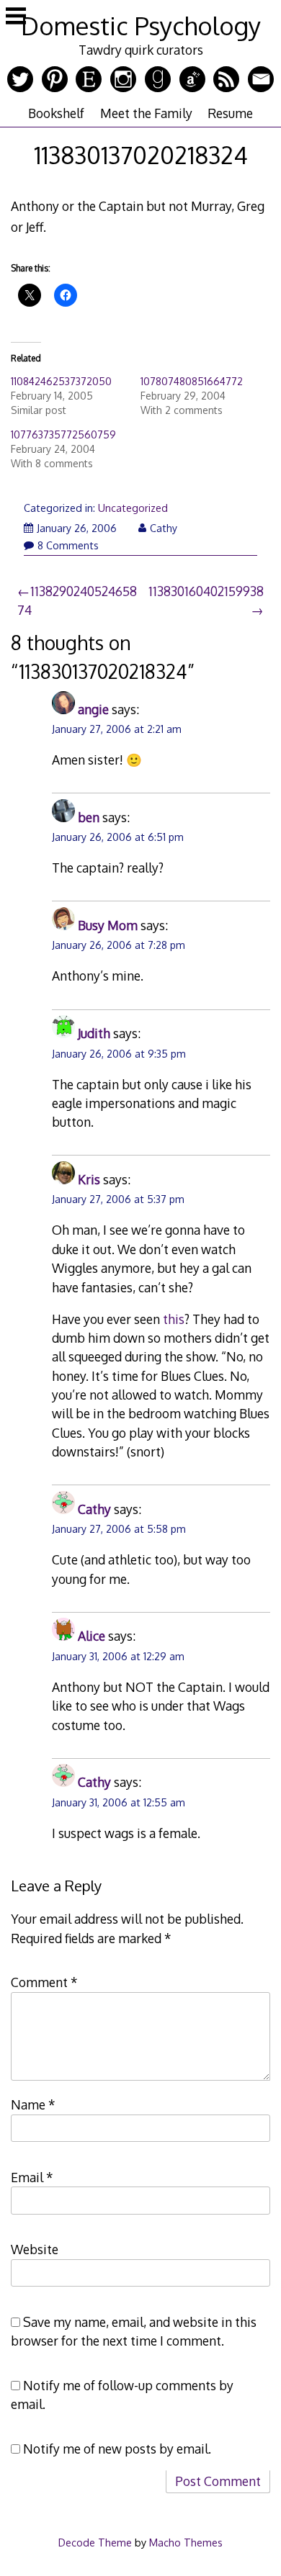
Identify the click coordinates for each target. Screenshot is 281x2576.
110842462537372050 (61, 381)
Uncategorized (133, 508)
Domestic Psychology (141, 26)
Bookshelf (56, 113)
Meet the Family (146, 113)
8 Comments (68, 545)
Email (32, 2177)
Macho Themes (186, 2542)
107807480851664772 (192, 381)
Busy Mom (108, 925)
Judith (94, 1033)
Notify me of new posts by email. (117, 2449)
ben (89, 817)
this (174, 1319)
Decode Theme (95, 2542)
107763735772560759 (63, 434)
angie (93, 709)
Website (35, 2249)
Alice (92, 1636)
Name (33, 2104)
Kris (89, 1179)
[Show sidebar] (16, 17)
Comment (44, 1982)
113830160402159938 (206, 591)
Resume (230, 113)
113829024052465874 (77, 600)
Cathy (164, 528)
